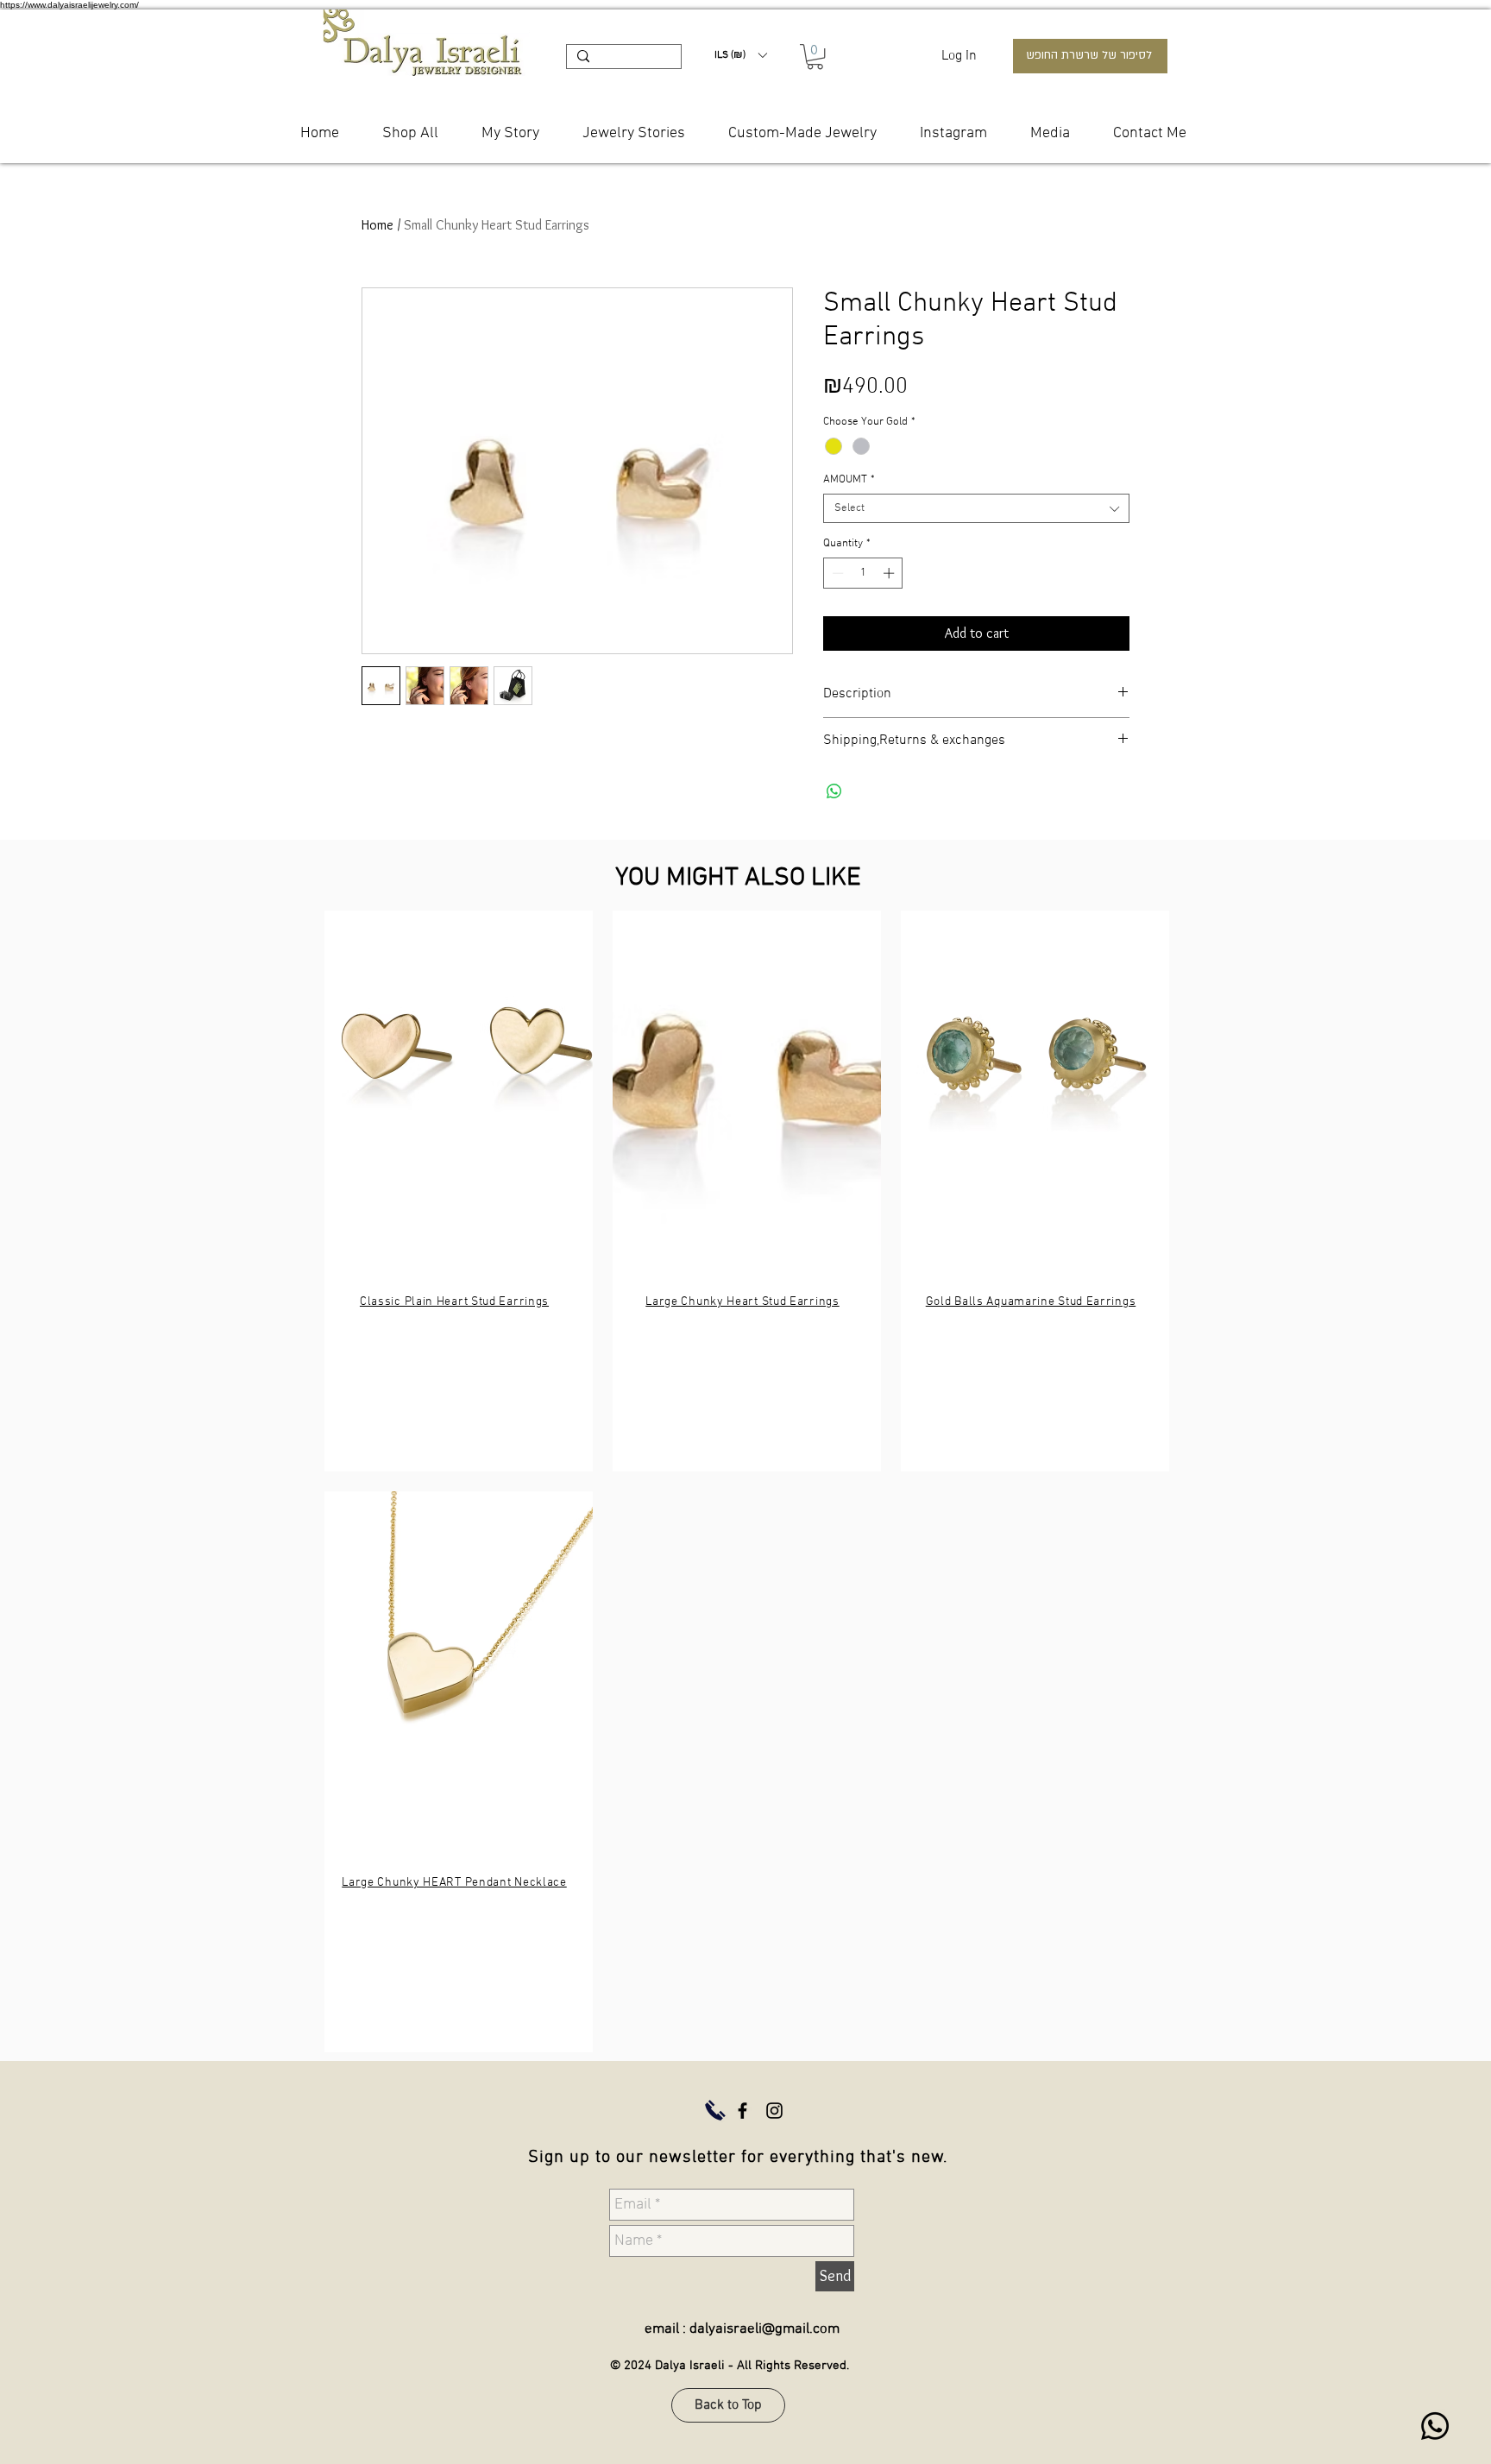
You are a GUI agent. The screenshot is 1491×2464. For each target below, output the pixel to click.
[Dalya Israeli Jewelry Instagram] (774, 2111)
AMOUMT (849, 480)
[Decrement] (836, 573)
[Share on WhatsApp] (834, 791)
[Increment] (890, 573)
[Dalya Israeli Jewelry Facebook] (742, 2111)
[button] (740, 55)
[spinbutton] (863, 573)
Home (377, 225)
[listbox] (740, 55)
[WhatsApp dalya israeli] (1435, 2426)
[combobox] (976, 508)
